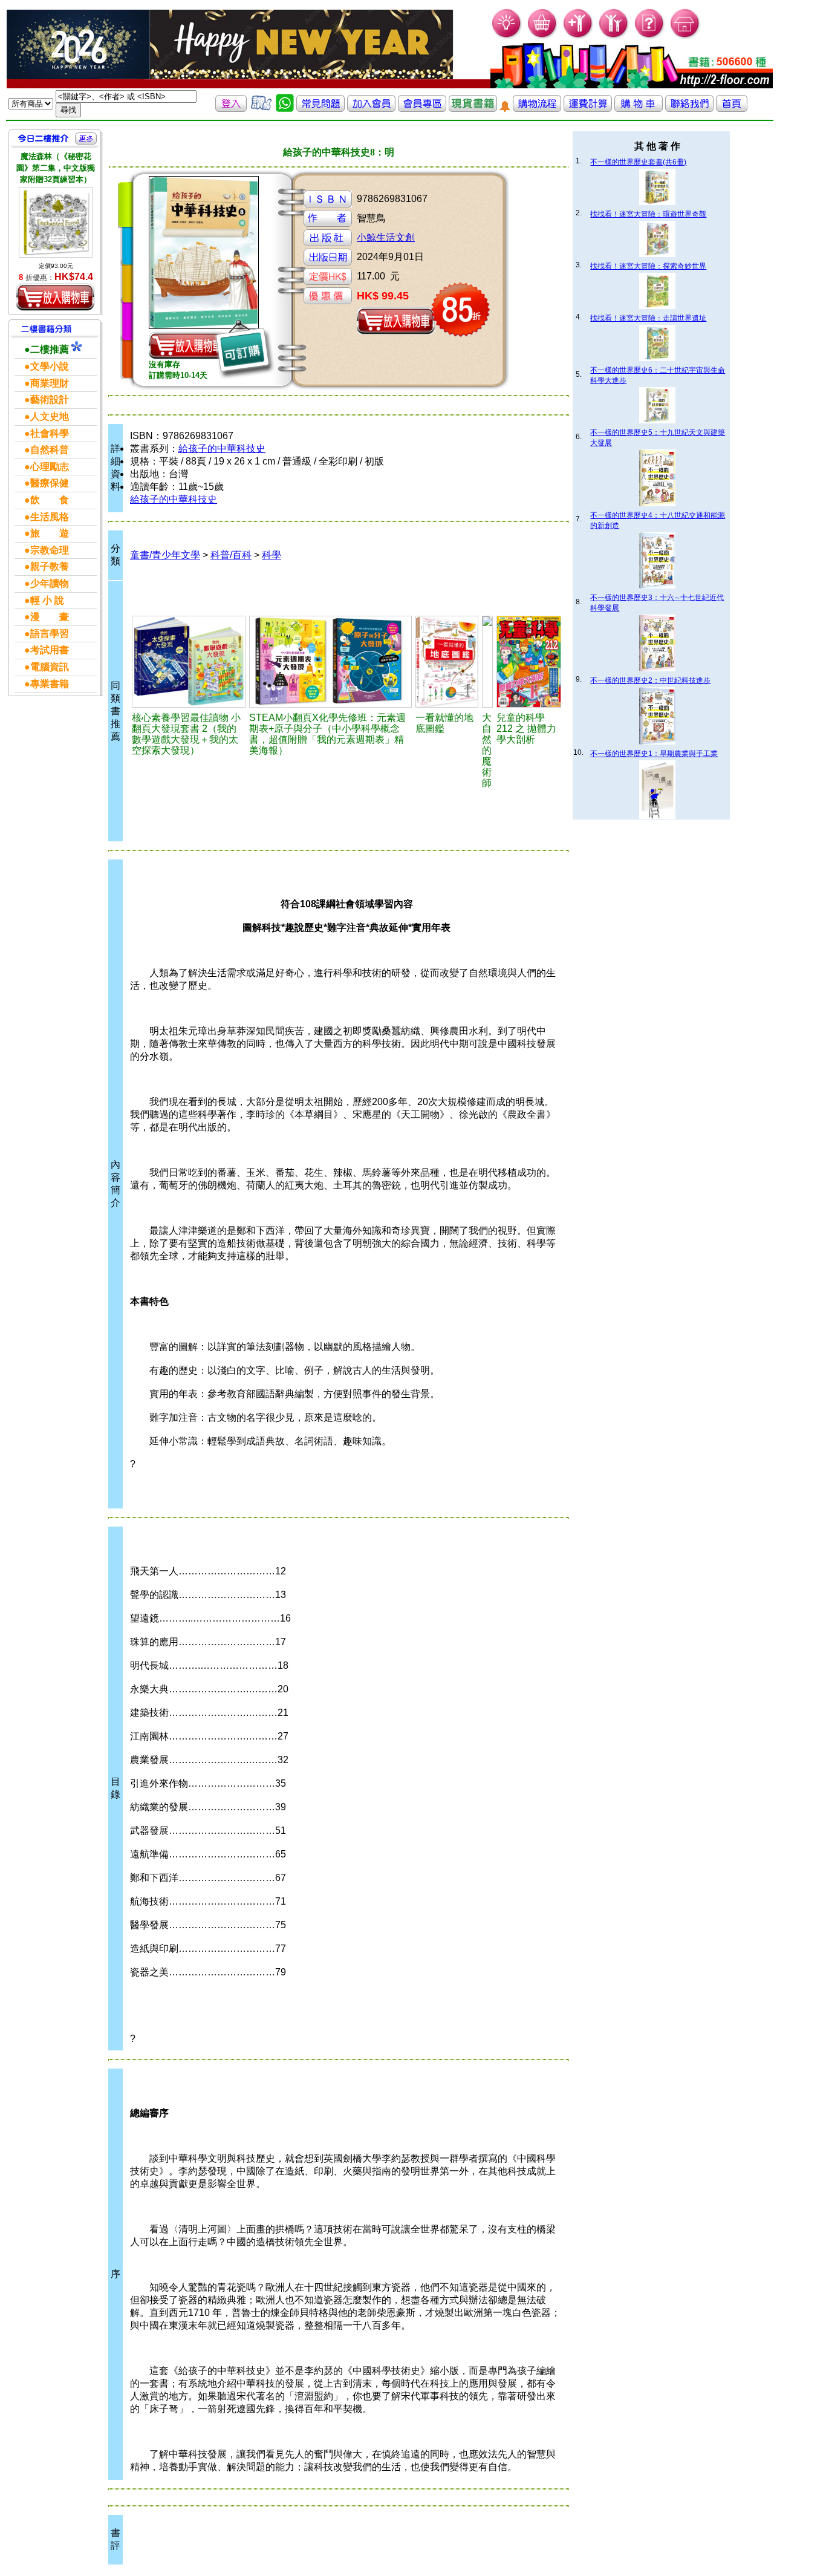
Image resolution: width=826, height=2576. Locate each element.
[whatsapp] (285, 109)
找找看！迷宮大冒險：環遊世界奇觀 (648, 214)
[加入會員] (578, 37)
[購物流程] (537, 109)
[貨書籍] (473, 109)
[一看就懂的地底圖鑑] (447, 662)
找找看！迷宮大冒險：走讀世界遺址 (648, 318)
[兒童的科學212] (529, 662)
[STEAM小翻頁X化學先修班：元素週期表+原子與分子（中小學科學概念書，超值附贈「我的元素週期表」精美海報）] (330, 662)
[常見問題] (650, 37)
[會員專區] (422, 109)
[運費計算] (588, 109)
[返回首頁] (732, 109)
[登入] (231, 109)
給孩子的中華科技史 (222, 448)
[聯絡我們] (689, 109)
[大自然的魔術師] (487, 662)
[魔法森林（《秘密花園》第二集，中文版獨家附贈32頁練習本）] (56, 222)
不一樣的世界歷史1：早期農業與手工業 (654, 754)
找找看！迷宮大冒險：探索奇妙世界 (648, 266)
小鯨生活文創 (386, 237)
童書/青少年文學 (165, 555)
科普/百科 (231, 555)
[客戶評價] (261, 109)
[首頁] (685, 37)
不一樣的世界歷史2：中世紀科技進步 (650, 680)
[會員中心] (614, 37)
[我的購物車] (543, 37)
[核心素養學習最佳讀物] (189, 662)
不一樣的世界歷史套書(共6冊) (638, 162)
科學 (272, 555)
